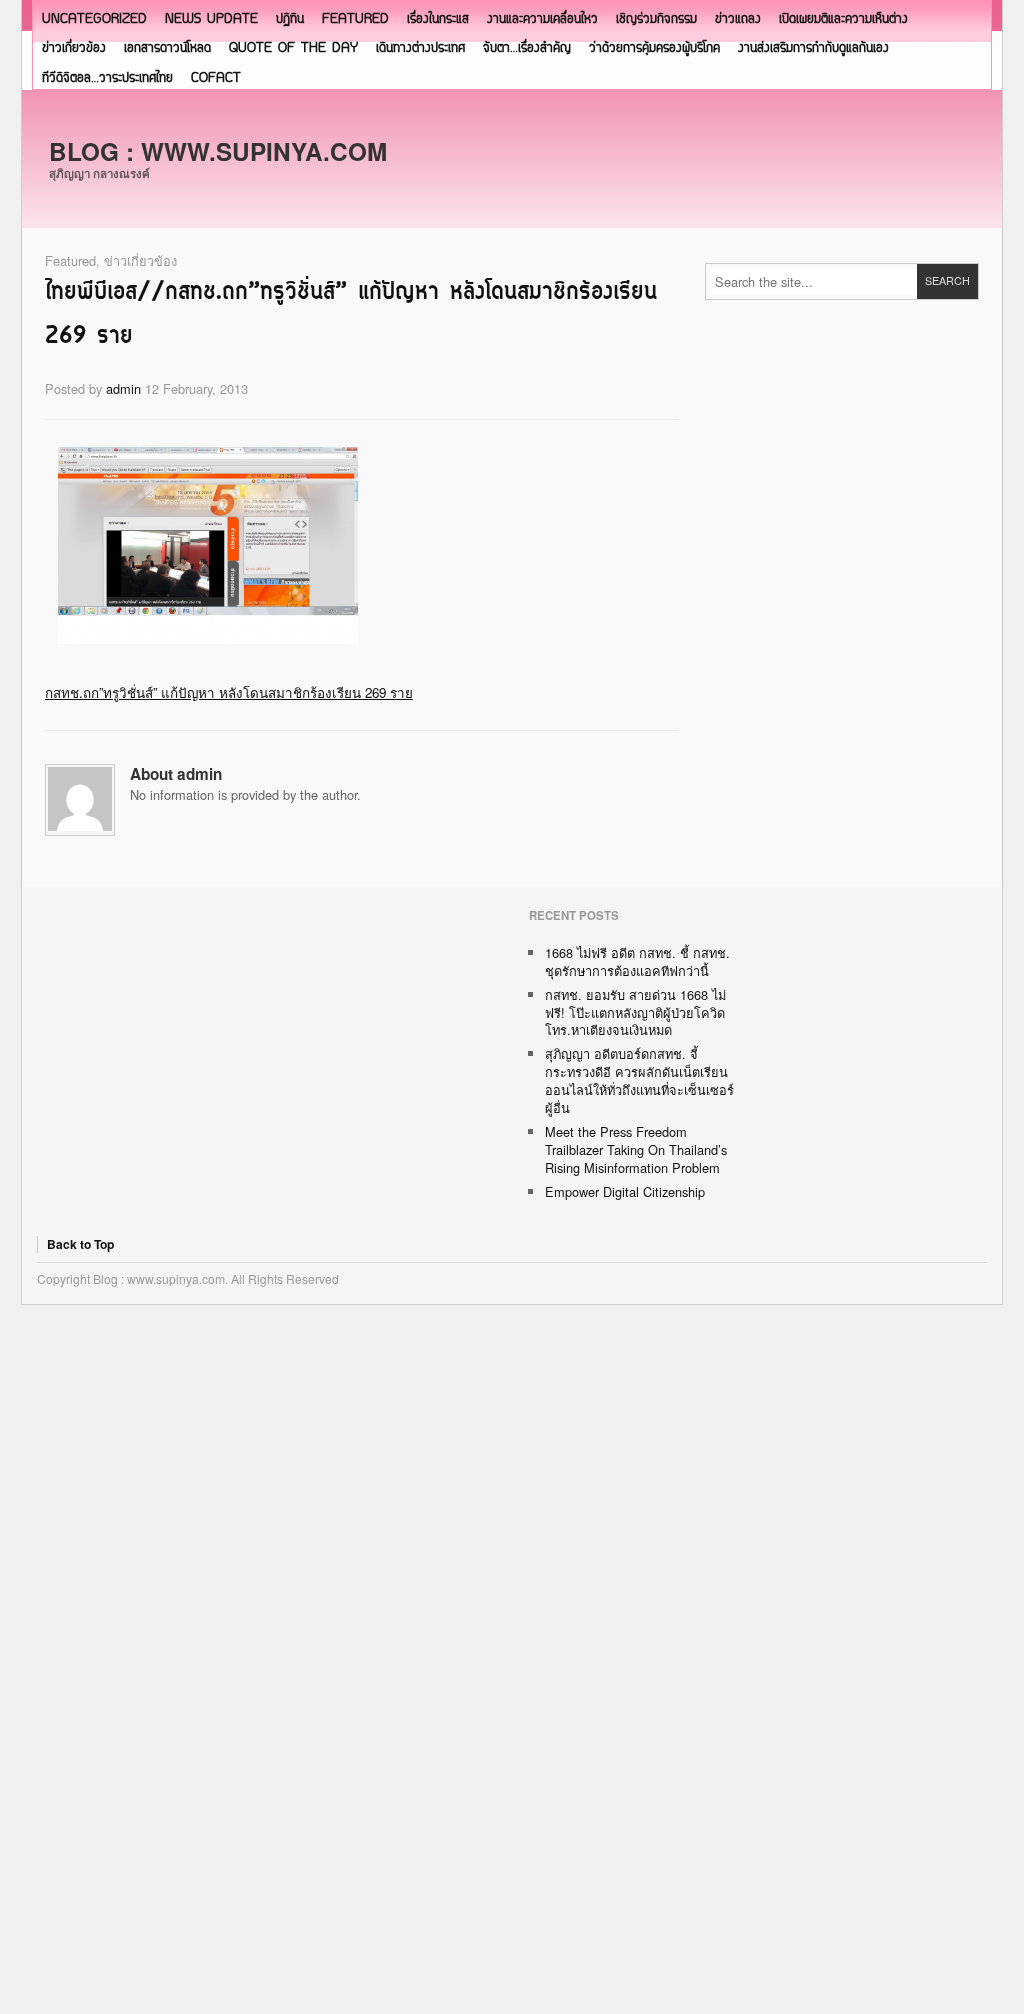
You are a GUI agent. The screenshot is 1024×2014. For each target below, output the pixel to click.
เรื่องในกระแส (438, 19)
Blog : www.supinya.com (218, 151)
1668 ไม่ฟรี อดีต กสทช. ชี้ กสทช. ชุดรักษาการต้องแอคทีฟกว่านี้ (637, 961)
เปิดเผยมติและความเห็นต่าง (843, 19)
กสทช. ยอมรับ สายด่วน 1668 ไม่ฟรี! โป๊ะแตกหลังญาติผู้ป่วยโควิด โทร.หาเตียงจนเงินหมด (635, 1012)
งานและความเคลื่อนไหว (542, 19)
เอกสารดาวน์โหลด (167, 48)
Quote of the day (293, 48)
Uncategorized (94, 19)
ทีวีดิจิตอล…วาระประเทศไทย (107, 78)
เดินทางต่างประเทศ (420, 48)
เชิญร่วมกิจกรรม (656, 19)
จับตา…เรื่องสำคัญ (527, 48)
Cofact (216, 78)
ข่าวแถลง (738, 19)
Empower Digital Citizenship (625, 1191)
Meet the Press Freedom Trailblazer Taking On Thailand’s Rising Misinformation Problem (636, 1149)
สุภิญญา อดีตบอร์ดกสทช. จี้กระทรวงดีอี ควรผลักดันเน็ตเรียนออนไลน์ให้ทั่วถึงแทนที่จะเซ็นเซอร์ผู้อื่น (639, 1080)
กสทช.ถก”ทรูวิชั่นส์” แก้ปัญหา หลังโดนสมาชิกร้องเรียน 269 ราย (229, 692)
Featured (355, 19)
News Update (211, 19)
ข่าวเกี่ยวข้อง (74, 48)
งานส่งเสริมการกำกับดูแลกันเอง (813, 48)
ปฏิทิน (290, 19)
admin (123, 388)
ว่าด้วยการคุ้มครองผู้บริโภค (654, 48)
